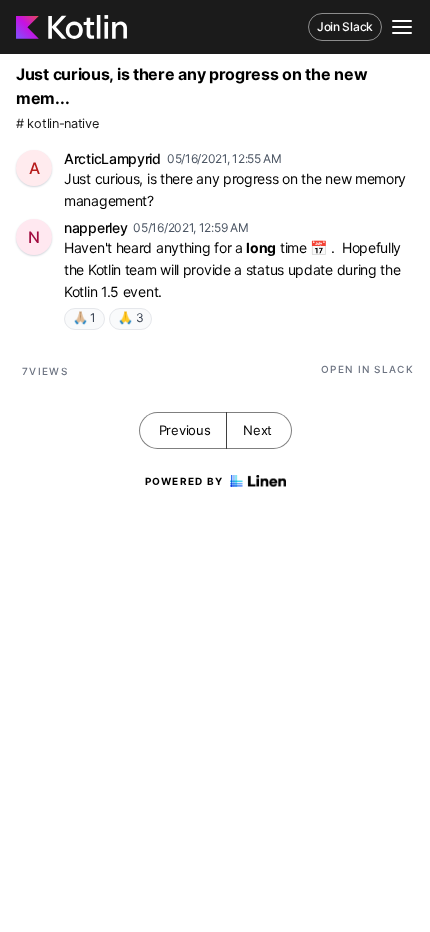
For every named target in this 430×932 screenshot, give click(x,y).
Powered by (184, 481)
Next (257, 430)
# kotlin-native (57, 123)
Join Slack (345, 26)
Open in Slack (367, 369)
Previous (185, 430)
